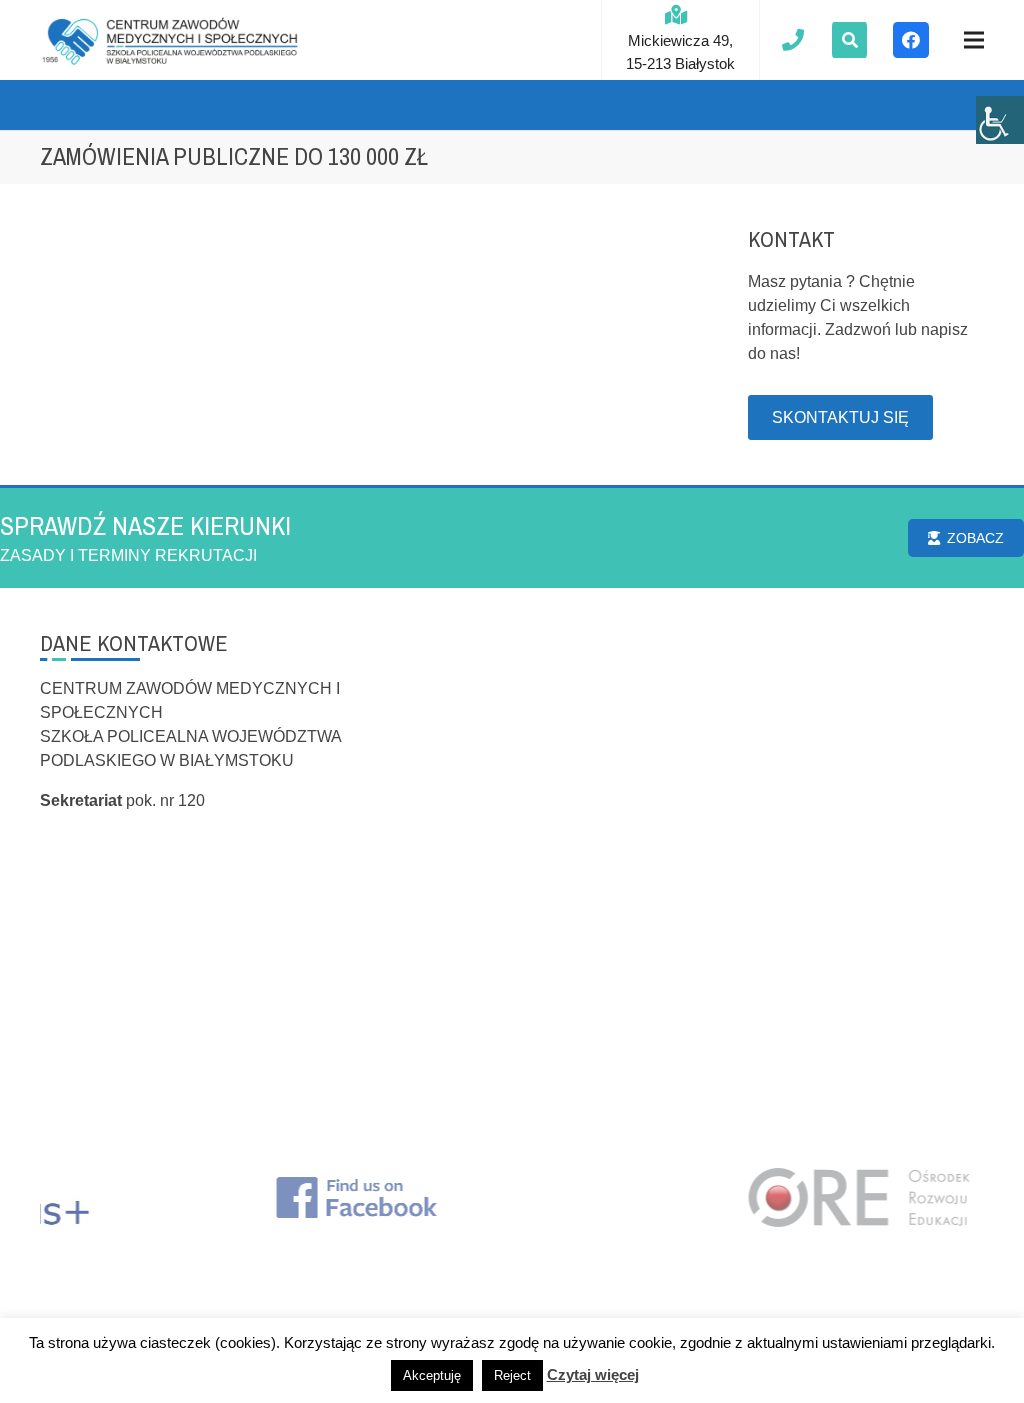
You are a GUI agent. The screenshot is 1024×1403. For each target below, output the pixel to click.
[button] (849, 40)
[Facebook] (911, 40)
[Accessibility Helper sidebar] (1000, 120)
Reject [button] (512, 1375)
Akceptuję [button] (432, 1375)
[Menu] (974, 40)
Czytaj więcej (593, 1374)
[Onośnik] (170, 40)
